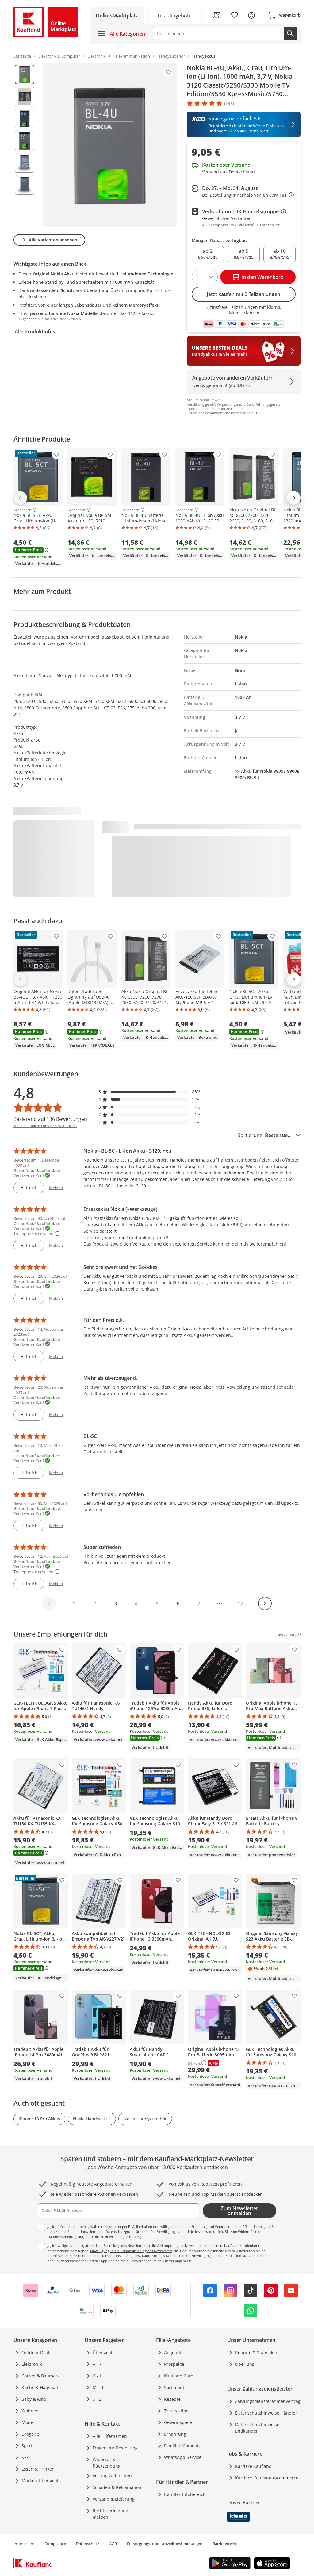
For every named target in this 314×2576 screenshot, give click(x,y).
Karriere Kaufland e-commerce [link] (267, 2478)
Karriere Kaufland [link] (253, 2466)
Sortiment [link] (174, 2387)
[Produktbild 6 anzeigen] (25, 185)
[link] (175, 15)
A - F (97, 2364)
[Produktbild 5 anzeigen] (25, 163)
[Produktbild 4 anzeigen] (25, 141)
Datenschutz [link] (88, 2544)
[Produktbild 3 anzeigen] (25, 119)
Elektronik (32, 2364)
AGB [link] (113, 2544)
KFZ (25, 2457)
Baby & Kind (34, 2399)
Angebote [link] (174, 2352)
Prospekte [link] (174, 2364)
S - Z (97, 2399)
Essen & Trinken (38, 2469)
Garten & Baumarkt (41, 2376)
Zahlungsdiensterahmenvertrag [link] (268, 2401)
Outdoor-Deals (36, 2352)
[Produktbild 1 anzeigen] (25, 74)
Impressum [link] (24, 2544)
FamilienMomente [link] (183, 2446)
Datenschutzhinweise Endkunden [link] (257, 2428)
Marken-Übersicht (40, 2481)
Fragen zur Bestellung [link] (115, 2448)
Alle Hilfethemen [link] (110, 2436)
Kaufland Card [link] (179, 2376)
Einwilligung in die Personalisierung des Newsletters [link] (131, 2251)
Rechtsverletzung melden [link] (110, 2514)
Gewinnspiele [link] (178, 2422)
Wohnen (30, 2411)
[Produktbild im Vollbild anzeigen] (110, 145)
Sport (27, 2446)
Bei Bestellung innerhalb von (248, 195)
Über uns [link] (245, 2364)
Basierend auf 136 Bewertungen (50, 1119)
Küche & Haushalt (40, 2387)
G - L (97, 2376)
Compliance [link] (55, 2544)
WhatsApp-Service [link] (183, 2457)
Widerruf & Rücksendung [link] (107, 2463)
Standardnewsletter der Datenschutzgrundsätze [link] (105, 2231)
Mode (27, 2422)
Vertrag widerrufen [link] (112, 2476)
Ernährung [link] (175, 2434)
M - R (98, 2387)
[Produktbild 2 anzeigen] (25, 97)
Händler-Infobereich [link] (185, 2494)
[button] (150, 1092)
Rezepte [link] (172, 2399)
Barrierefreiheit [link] (226, 2544)
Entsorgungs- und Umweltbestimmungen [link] (165, 2544)
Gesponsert (23, 510)
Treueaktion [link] (176, 2411)
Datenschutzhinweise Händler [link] (266, 2413)
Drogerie (30, 2434)
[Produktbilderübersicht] (25, 145)
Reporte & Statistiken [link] (257, 2352)
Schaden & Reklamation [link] (117, 2487)
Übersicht (103, 2352)
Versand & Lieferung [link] (114, 2499)
